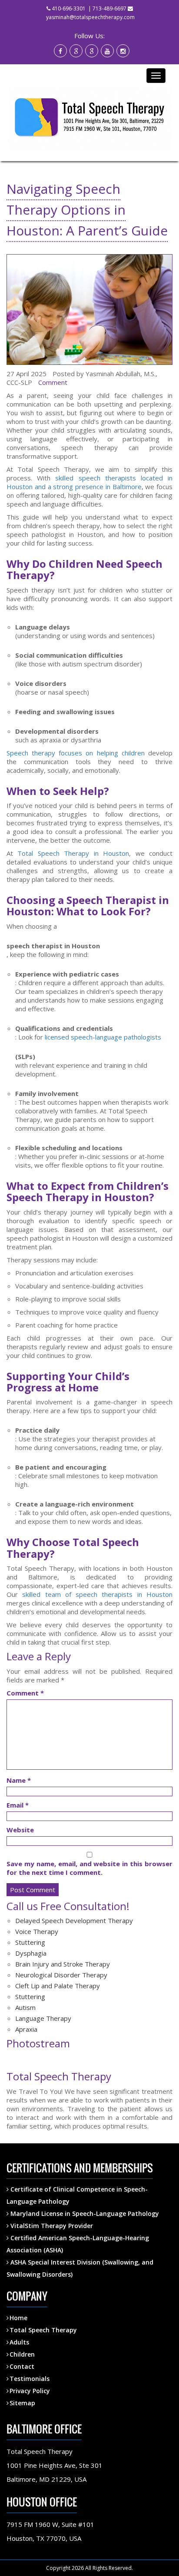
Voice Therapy (37, 1931)
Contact (22, 2366)
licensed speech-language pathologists (103, 1037)
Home (18, 2318)
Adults (19, 2342)
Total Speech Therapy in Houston (73, 853)
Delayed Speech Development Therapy (74, 1920)
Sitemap (22, 2403)
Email (18, 1805)
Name (19, 1780)
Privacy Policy (30, 2391)
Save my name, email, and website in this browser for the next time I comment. (89, 1868)
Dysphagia (31, 1953)
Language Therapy (43, 2018)
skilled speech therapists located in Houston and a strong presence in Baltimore (89, 482)
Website (20, 1830)
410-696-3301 (69, 8)
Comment (53, 382)
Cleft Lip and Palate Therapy (58, 1986)
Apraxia (26, 2029)
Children (22, 2354)
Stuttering (30, 1942)
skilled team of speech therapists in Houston (97, 1594)
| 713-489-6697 (107, 8)
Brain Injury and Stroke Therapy (63, 1964)
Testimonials (30, 2379)
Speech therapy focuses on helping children (76, 753)
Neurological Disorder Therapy (61, 1975)
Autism (25, 2007)
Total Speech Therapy (43, 2330)
